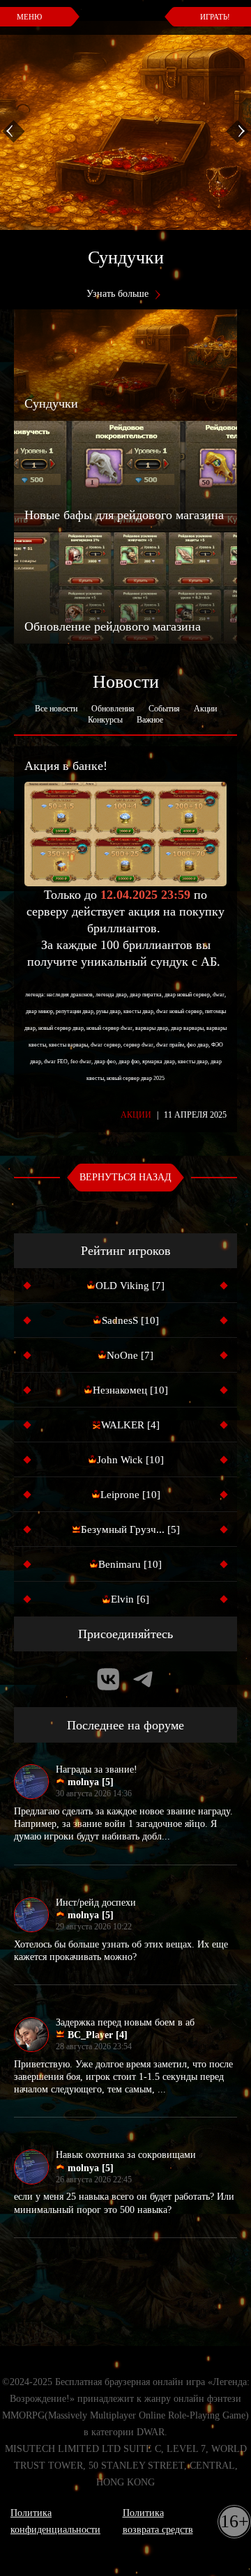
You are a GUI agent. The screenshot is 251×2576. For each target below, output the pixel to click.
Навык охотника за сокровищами (126, 2155)
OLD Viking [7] (130, 1286)
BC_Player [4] (96, 2035)
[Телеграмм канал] (143, 1679)
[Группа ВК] (108, 1679)
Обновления (113, 709)
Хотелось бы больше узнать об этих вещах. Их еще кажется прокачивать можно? (121, 1951)
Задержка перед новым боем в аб (125, 2022)
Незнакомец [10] (130, 1390)
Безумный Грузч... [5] (130, 1529)
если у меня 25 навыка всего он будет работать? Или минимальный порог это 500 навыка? (124, 2203)
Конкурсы (105, 720)
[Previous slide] (14, 131)
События (164, 709)
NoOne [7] (130, 1355)
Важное (150, 720)
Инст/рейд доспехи (96, 1903)
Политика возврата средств (158, 2521)
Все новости (56, 709)
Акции (205, 709)
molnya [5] (89, 1782)
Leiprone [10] (130, 1495)
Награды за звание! (97, 1769)
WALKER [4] (130, 1425)
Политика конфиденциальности (55, 2521)
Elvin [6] (130, 1599)
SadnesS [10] (130, 1320)
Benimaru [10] (130, 1564)
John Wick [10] (130, 1460)
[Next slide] (237, 131)
